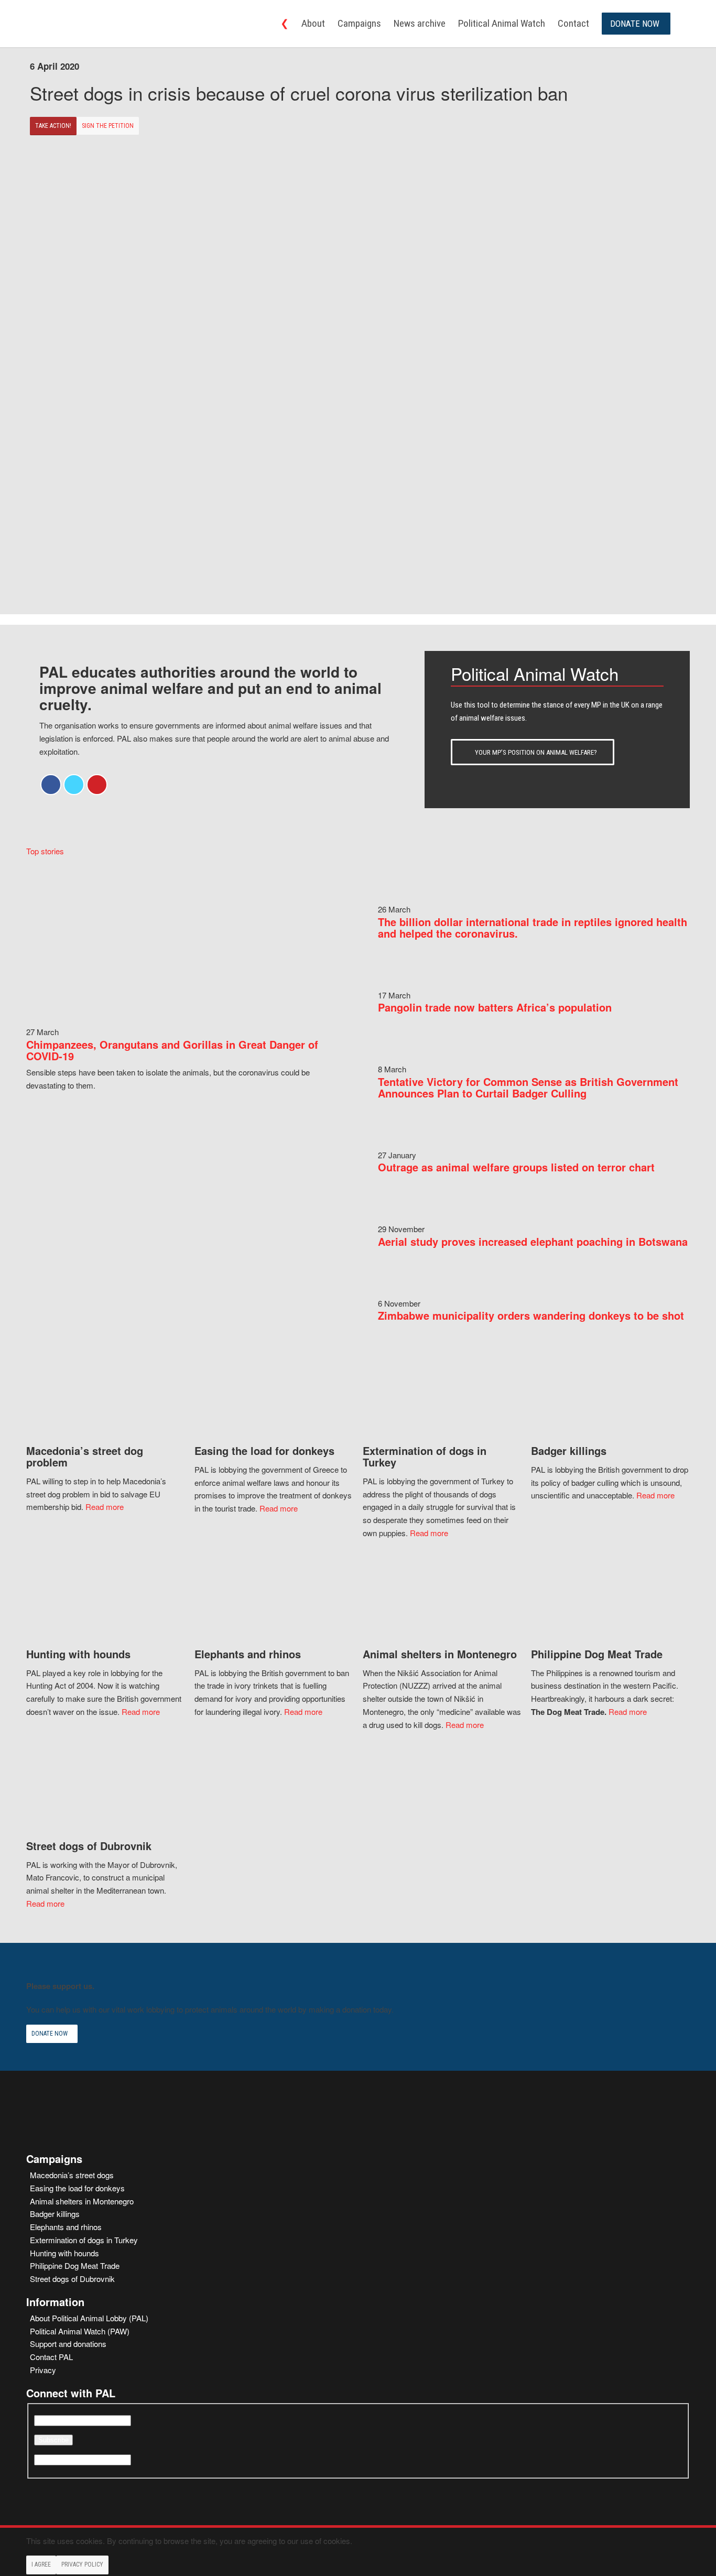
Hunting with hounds (64, 2253)
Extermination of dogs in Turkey (84, 2240)
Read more (105, 1507)
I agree (41, 2564)
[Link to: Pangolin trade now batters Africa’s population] (399, 982)
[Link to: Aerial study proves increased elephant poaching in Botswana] (399, 1216)
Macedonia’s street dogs (72, 2175)
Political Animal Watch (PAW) (80, 2331)
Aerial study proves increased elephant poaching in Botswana (533, 1241)
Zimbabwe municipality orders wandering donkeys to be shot (531, 1315)
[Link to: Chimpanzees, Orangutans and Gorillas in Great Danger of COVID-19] (182, 1019)
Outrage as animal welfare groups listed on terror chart (516, 1167)
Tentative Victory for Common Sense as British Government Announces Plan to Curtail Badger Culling (528, 1087)
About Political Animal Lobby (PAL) (89, 2318)
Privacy (43, 2370)
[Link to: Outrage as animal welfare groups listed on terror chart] (399, 1142)
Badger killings (55, 2214)
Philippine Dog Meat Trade (75, 2265)
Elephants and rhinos (66, 2227)
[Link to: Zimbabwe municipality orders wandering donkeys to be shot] (399, 1290)
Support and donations (68, 2344)
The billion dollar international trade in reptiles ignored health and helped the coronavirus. (533, 927)
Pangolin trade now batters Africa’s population (495, 1007)
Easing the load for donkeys (77, 2188)
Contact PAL (51, 2357)
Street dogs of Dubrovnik (72, 2279)
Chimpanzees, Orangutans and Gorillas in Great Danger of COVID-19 (172, 1050)
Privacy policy (82, 2564)
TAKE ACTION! (53, 126)
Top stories (45, 851)
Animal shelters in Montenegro (82, 2201)
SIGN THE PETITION (108, 126)
